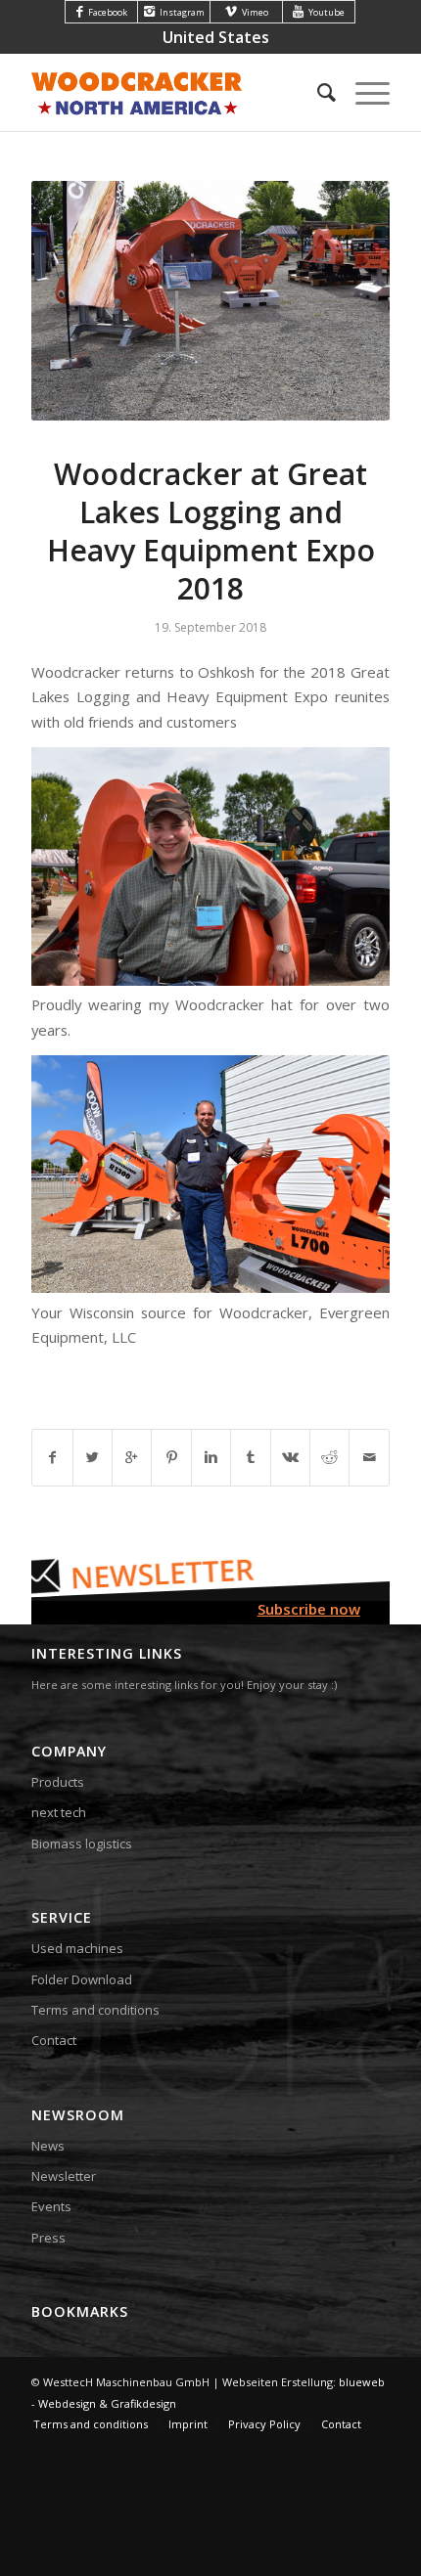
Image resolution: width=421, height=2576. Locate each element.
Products (58, 1782)
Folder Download (82, 1979)
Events (51, 2206)
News (48, 2146)
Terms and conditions (95, 2010)
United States (216, 37)
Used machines (77, 1948)
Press (48, 2238)
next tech (59, 1812)
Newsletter (64, 2176)
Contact (54, 2040)
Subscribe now (309, 1609)
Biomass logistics (82, 1843)
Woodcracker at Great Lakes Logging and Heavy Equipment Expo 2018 (211, 531)
